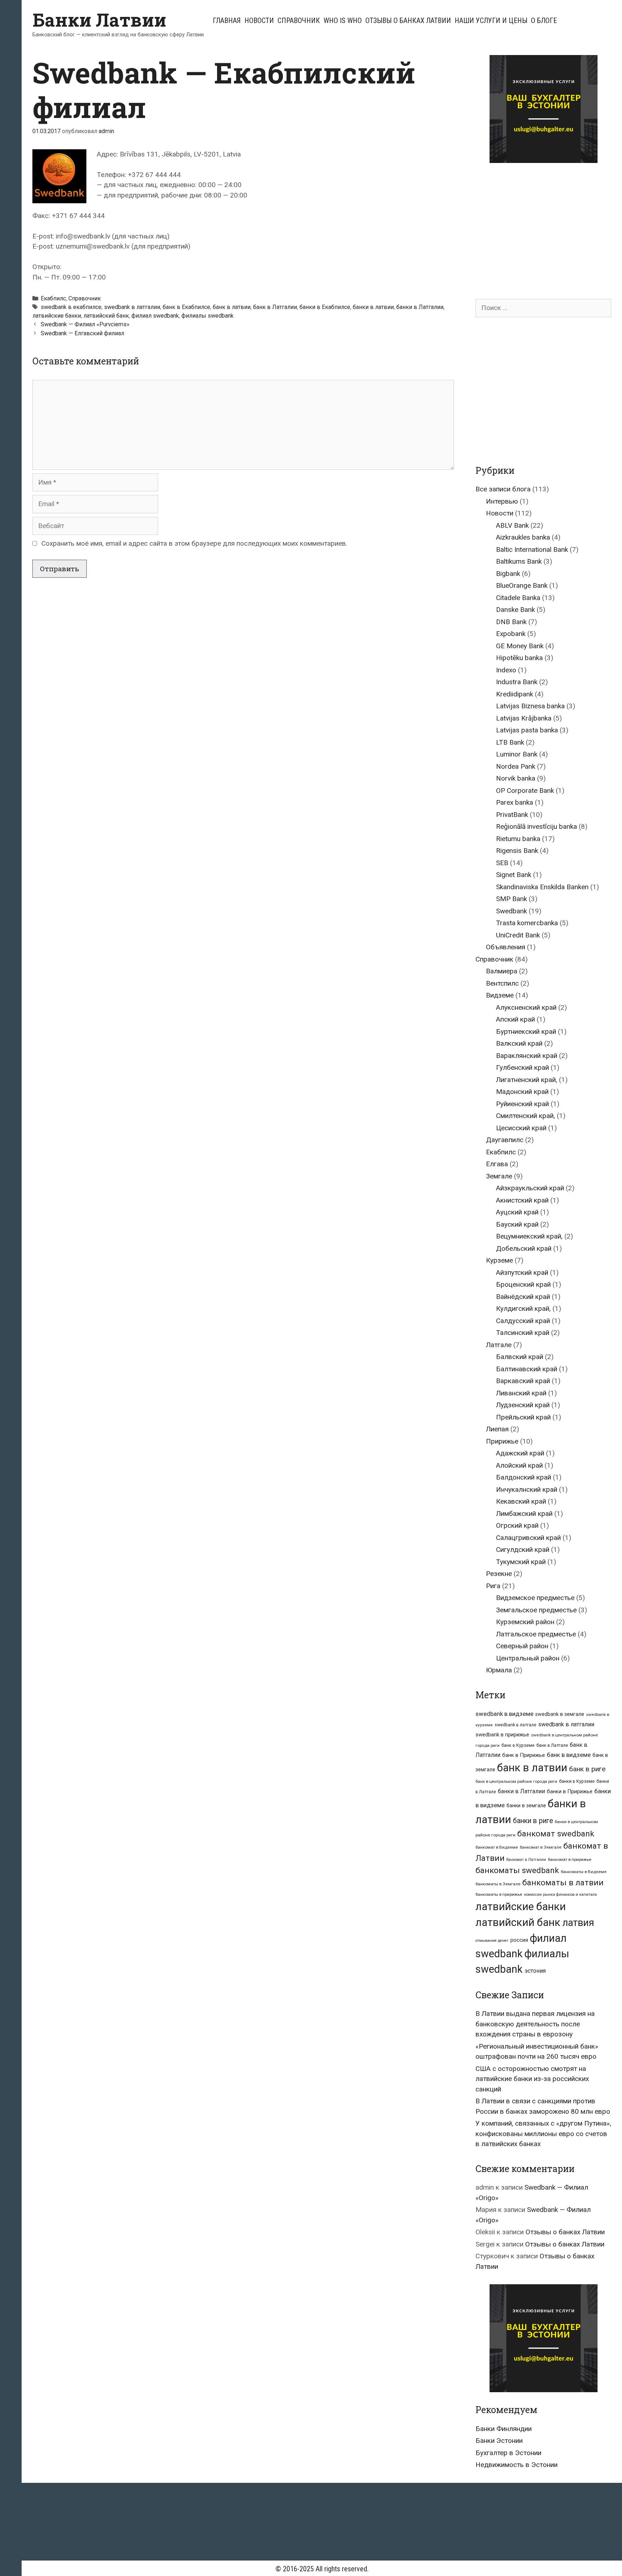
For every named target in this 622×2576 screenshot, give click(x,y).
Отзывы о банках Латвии (408, 21)
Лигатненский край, (527, 1080)
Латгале (499, 1345)
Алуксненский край (526, 1007)
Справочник (299, 21)
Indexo (506, 670)
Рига (493, 1586)
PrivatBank (512, 815)
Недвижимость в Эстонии (517, 2465)
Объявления (506, 947)
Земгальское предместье (536, 1610)
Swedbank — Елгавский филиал (82, 333)
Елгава (497, 1164)
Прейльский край (523, 1417)
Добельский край (524, 1248)
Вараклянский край (527, 1056)
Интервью (502, 501)
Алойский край (519, 1465)
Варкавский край (523, 1381)
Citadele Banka (518, 598)
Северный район (522, 1646)
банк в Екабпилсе (186, 307)
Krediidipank (515, 694)
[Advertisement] (536, 224)
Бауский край (517, 1224)
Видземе (500, 995)
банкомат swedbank (556, 1834)
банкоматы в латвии (563, 1883)
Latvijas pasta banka (527, 730)
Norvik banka (516, 778)
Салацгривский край (528, 1538)
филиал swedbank (155, 316)
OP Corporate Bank (525, 790)
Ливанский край (521, 1393)
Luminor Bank (517, 754)
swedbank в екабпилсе (71, 307)
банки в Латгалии (420, 307)
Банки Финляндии (504, 2429)
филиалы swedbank (208, 316)
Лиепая (497, 1429)
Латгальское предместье (536, 1634)
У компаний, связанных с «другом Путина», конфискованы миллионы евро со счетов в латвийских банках (543, 2134)
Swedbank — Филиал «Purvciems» (85, 324)
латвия (578, 1923)
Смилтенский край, (526, 1116)
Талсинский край (523, 1333)
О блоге (544, 21)
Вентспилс (502, 983)
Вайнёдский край (523, 1297)
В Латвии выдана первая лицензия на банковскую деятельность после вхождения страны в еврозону (535, 2024)
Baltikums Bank (519, 561)
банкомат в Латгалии (526, 1860)
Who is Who (343, 21)
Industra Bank (517, 682)
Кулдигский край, (523, 1309)
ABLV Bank (512, 525)
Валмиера (502, 971)
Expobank (511, 634)
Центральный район (528, 1658)
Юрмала (499, 1670)
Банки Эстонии (499, 2441)
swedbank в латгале (515, 1725)
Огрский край (517, 1525)
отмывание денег (492, 1941)
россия (519, 1940)
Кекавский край (521, 1501)
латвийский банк (106, 316)
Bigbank (508, 574)
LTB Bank (510, 742)
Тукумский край (521, 1562)
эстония (535, 1971)
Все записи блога (503, 489)
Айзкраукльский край (530, 1188)
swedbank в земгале (560, 1714)
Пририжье (502, 1441)
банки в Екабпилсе (325, 307)
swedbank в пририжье (502, 1735)
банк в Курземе (518, 1745)
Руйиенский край (522, 1104)
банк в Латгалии (275, 307)
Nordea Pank (516, 766)
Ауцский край (517, 1212)
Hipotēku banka (519, 658)
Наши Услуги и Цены (491, 21)
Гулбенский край (522, 1067)
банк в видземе (569, 1755)
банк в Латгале (552, 1745)
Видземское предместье (535, 1598)
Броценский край (523, 1284)
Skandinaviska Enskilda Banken (542, 887)
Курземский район (525, 1622)
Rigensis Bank (517, 851)
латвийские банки (57, 316)
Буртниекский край (526, 1032)
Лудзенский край (523, 1405)
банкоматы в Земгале (498, 1884)
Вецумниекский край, (529, 1236)
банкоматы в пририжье (499, 1894)
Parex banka (515, 802)
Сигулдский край (523, 1550)
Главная (227, 21)
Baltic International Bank (532, 549)
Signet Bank (514, 875)
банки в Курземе (577, 1781)
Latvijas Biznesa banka (530, 706)
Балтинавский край (527, 1369)
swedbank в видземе (504, 1714)
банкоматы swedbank (517, 1870)
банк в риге (587, 1769)
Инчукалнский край (527, 1489)
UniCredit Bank (518, 935)
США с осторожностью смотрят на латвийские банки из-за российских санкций (532, 2079)
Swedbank (511, 911)
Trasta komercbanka (527, 923)
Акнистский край (522, 1200)
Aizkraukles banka (523, 537)
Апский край (515, 1019)
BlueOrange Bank (522, 585)
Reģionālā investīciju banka (537, 826)
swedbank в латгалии (132, 307)
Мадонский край (522, 1092)
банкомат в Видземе (497, 1847)
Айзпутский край (522, 1273)
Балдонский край (524, 1477)
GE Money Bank (520, 646)
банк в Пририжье (524, 1755)
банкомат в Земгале (541, 1847)
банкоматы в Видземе (584, 1872)
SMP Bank (511, 899)
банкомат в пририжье (570, 1859)
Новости (259, 21)
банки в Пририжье (570, 1791)
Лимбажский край (524, 1514)
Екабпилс (53, 298)
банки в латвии (373, 307)
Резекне (499, 1574)
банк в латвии (232, 307)
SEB (502, 863)
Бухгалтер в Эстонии (508, 2453)
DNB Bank (511, 622)
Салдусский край (523, 1321)
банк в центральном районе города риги (516, 1781)
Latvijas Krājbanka (524, 718)
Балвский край (520, 1357)
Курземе (499, 1260)
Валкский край (519, 1043)
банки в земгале (526, 1805)
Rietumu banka (518, 839)
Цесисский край (521, 1128)
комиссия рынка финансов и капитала (560, 1894)
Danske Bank (515, 610)
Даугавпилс (505, 1140)
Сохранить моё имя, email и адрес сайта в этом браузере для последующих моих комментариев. (194, 543)
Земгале (499, 1176)
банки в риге (533, 1821)
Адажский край (520, 1453)
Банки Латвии (99, 20)
